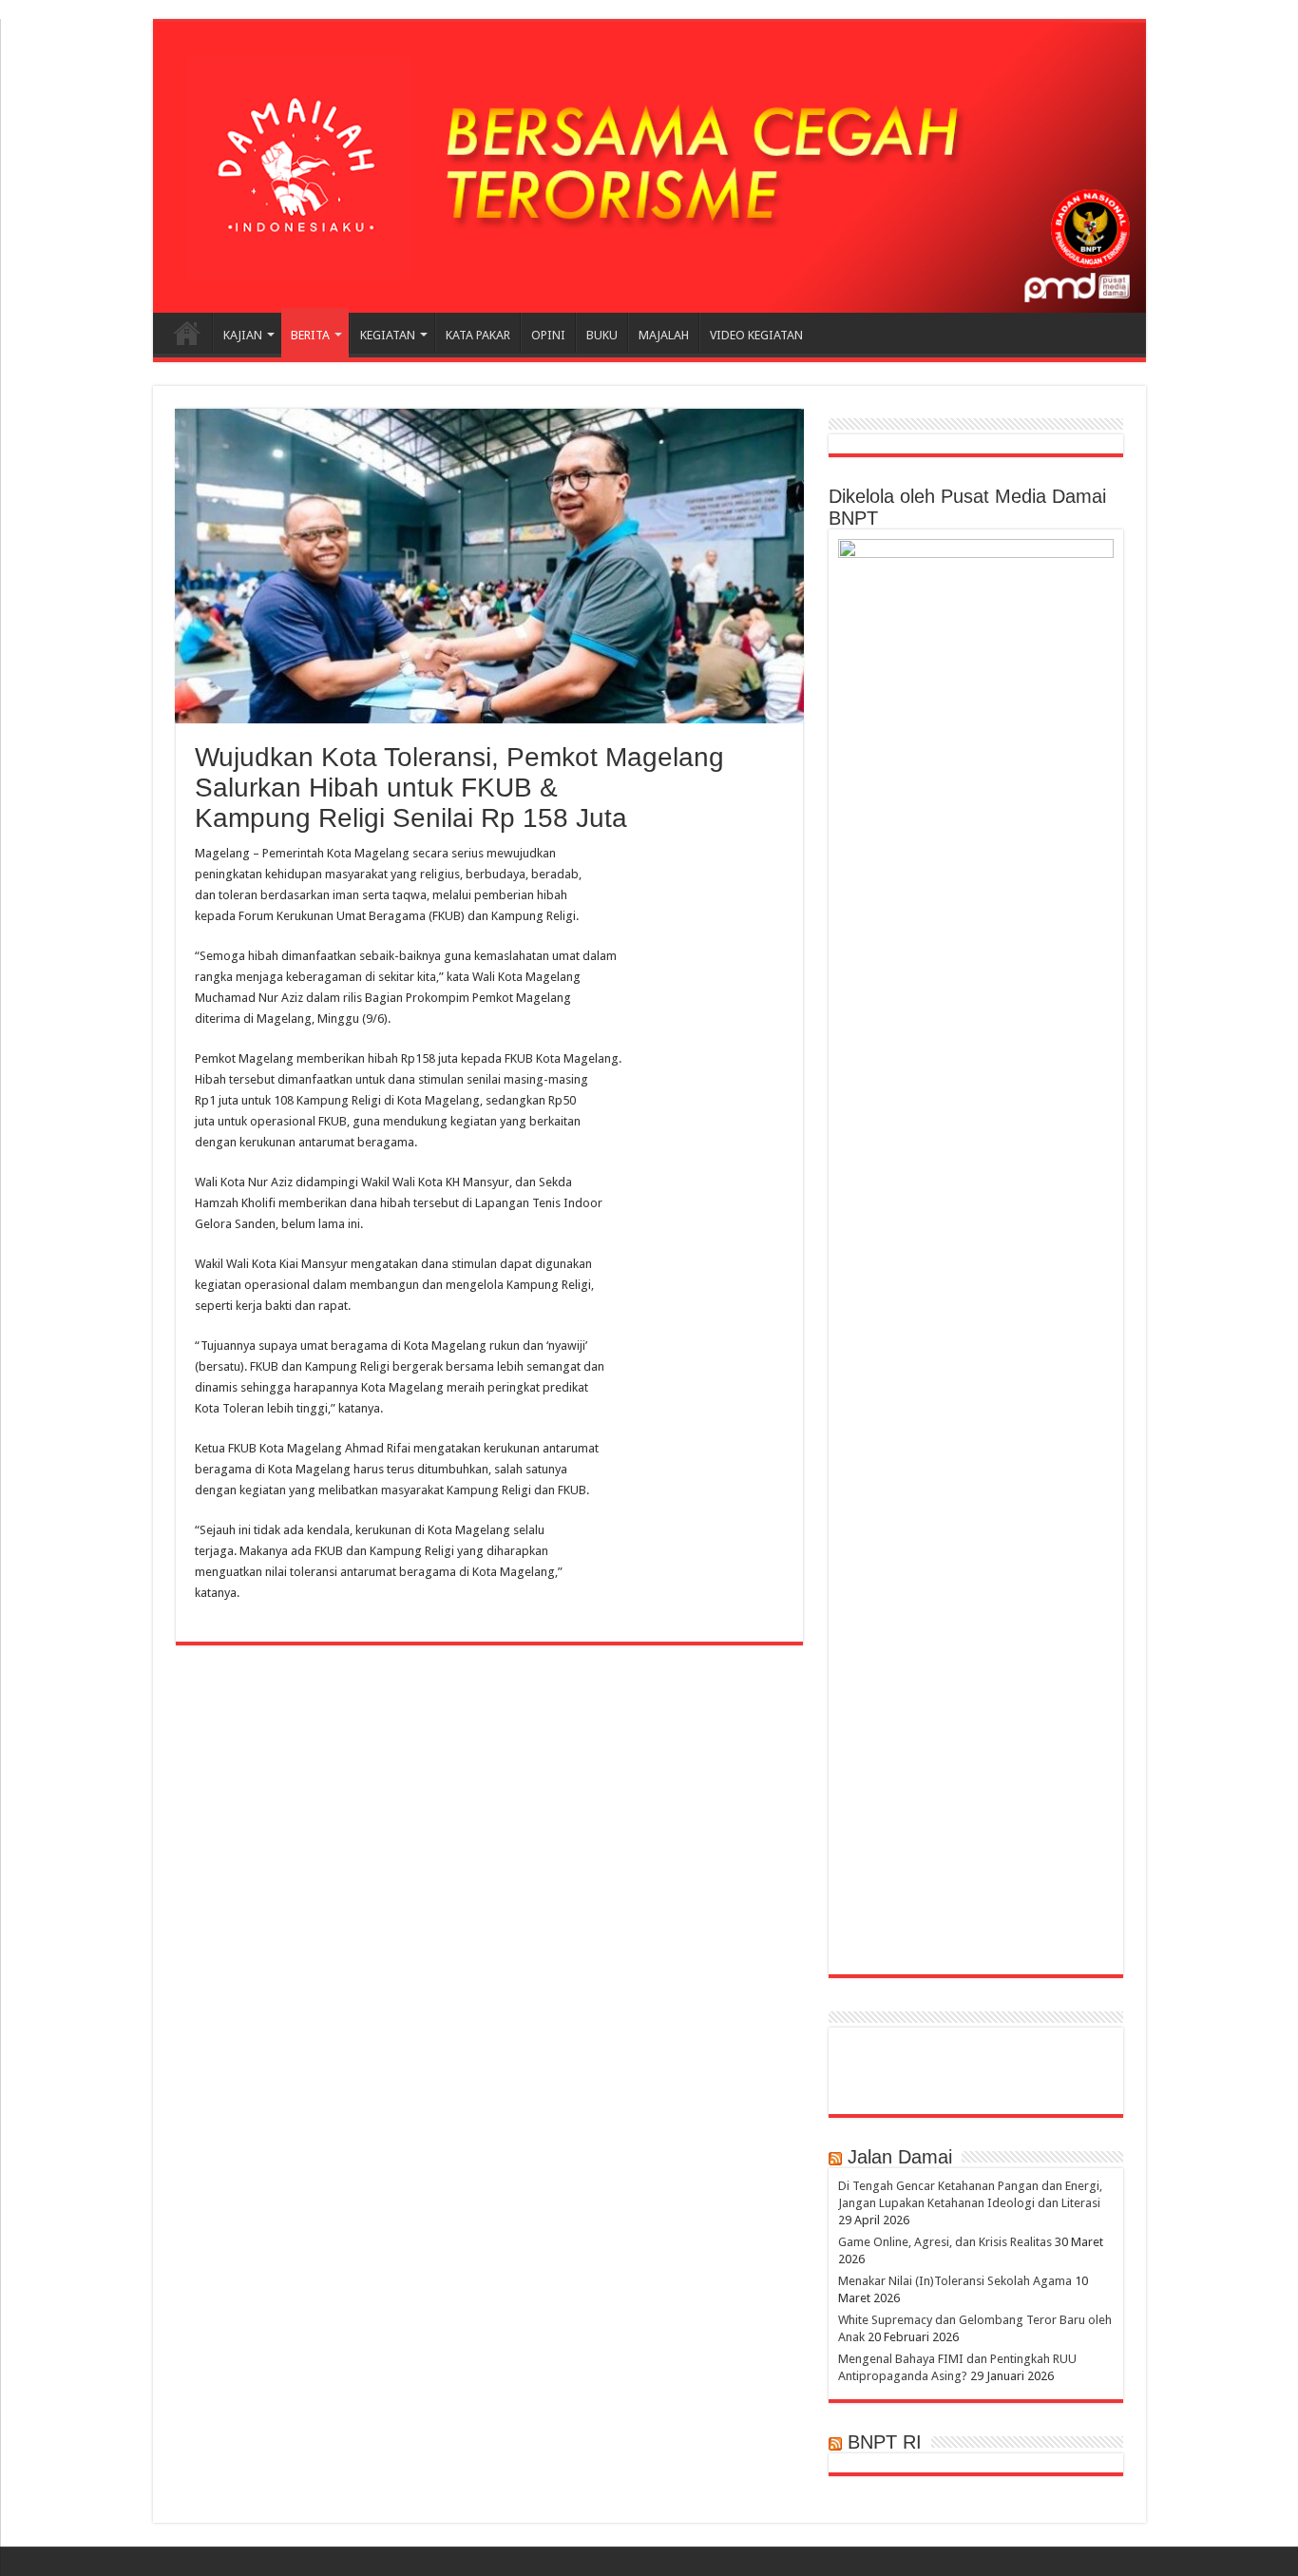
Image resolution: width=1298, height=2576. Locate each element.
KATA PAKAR (478, 335)
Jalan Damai (900, 2157)
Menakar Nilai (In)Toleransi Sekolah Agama (955, 2281)
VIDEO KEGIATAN (756, 335)
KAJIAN (243, 335)
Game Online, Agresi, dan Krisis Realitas (945, 2242)
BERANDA (187, 333)
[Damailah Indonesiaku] (649, 167)
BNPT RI (885, 2442)
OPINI (548, 335)
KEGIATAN (388, 335)
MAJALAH (664, 335)
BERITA (310, 335)
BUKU (602, 335)
